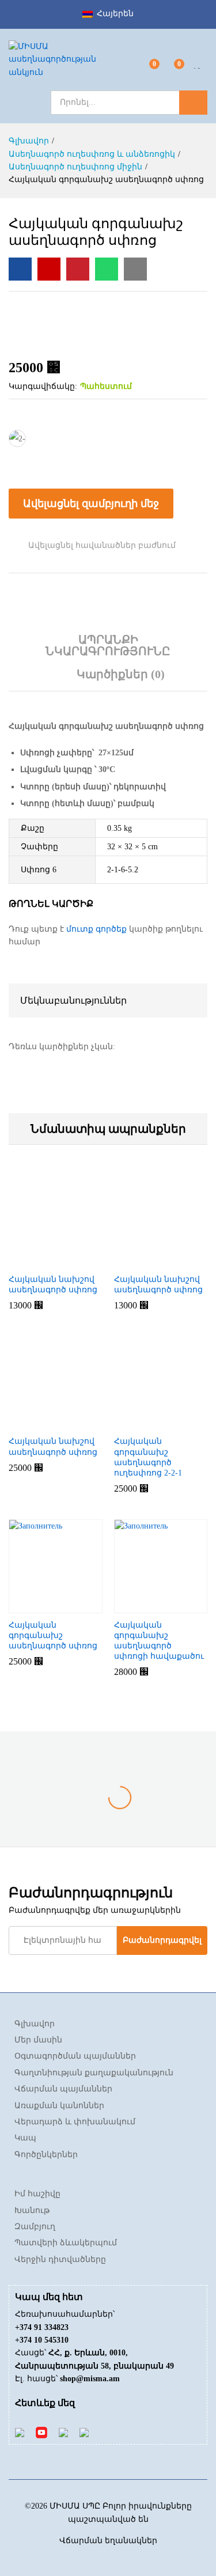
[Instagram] (84, 2432)
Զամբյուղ (35, 2227)
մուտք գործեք (96, 929)
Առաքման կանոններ (59, 2106)
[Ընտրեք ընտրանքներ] (40, 1261)
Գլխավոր (35, 2024)
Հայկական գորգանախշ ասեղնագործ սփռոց (53, 1635)
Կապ (25, 2138)
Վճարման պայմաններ (63, 2089)
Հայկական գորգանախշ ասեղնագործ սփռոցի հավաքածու (159, 1641)
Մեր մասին (38, 2040)
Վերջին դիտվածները (60, 2259)
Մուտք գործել (200, 68)
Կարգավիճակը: (43, 386)
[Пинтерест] (63, 2432)
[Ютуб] (41, 2432)
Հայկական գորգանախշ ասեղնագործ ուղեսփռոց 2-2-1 (148, 1457)
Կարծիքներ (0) (121, 674)
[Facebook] (20, 2432)
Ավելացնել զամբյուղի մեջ (91, 504)
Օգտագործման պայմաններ (75, 2056)
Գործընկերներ (46, 2155)
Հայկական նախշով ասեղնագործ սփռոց (53, 1285)
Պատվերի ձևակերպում (66, 2243)
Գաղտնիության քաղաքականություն (94, 2073)
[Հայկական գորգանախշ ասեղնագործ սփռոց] (20, 269)
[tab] (108, 651)
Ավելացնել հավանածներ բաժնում (102, 545)
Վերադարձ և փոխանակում (75, 2122)
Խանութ (32, 2210)
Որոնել (193, 103)
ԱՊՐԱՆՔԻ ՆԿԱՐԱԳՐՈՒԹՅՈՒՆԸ (108, 645)
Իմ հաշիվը (37, 2194)
